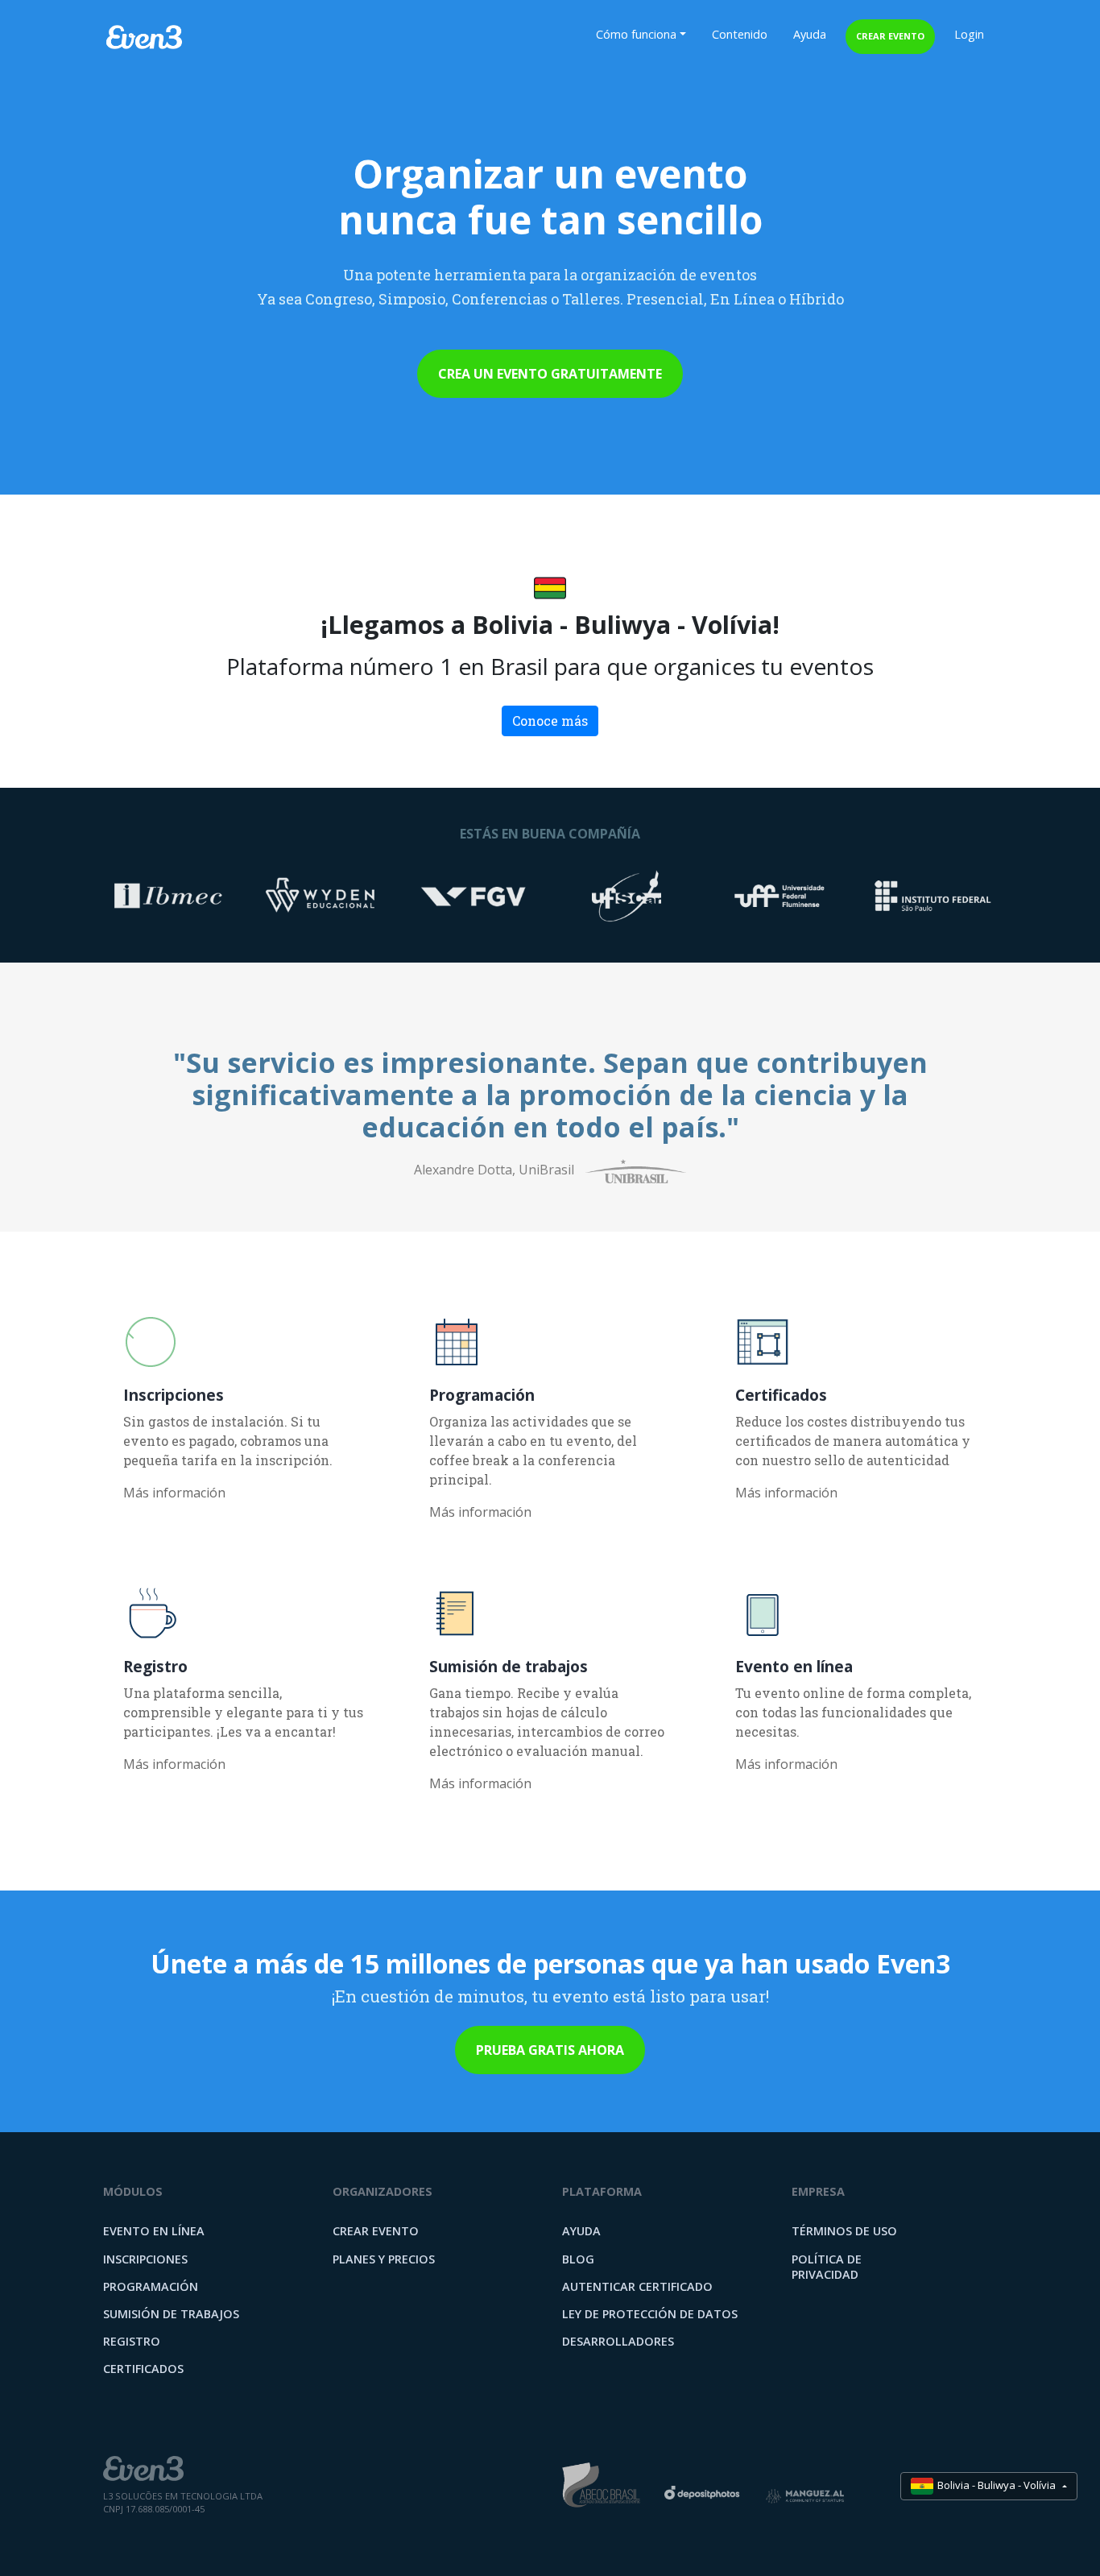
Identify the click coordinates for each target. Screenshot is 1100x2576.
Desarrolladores (618, 2341)
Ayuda (810, 34)
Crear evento (890, 36)
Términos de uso (844, 2231)
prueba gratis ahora (550, 2050)
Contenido (740, 34)
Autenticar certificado (637, 2286)
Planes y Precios (384, 2259)
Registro (132, 2341)
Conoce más (550, 721)
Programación (151, 2286)
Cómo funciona (636, 34)
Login (969, 34)
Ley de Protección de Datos (650, 2314)
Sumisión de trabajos (171, 2314)
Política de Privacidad (827, 2267)
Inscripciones (145, 2259)
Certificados (143, 2369)
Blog (578, 2259)
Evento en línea (154, 2231)
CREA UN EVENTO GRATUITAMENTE (550, 374)
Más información (174, 1493)
